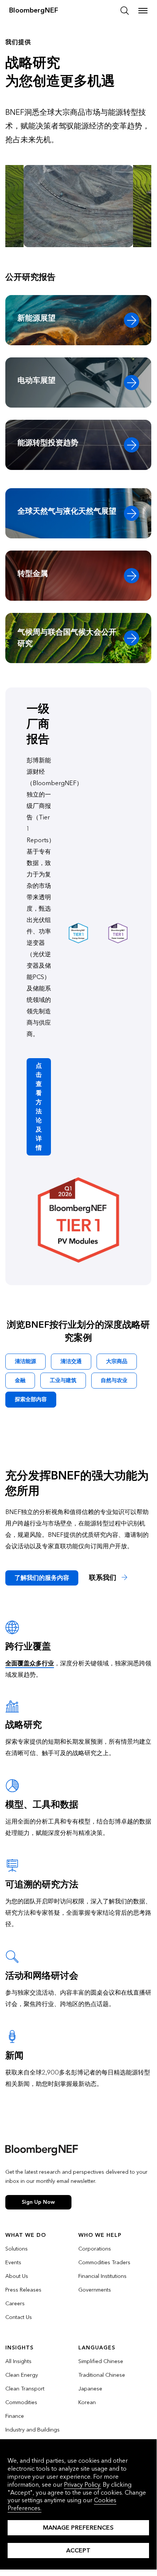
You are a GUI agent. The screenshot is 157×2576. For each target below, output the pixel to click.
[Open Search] (125, 11)
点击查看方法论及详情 (39, 1107)
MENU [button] (143, 11)
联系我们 (104, 1578)
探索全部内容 (31, 1399)
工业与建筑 (63, 1380)
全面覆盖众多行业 (30, 1663)
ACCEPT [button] (78, 2550)
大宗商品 (117, 1361)
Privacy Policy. (82, 2485)
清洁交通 (71, 1361)
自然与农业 (114, 1380)
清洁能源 (25, 1361)
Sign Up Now (38, 2202)
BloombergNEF (34, 10)
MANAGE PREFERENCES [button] (78, 2528)
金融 (20, 1380)
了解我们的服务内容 (42, 1578)
